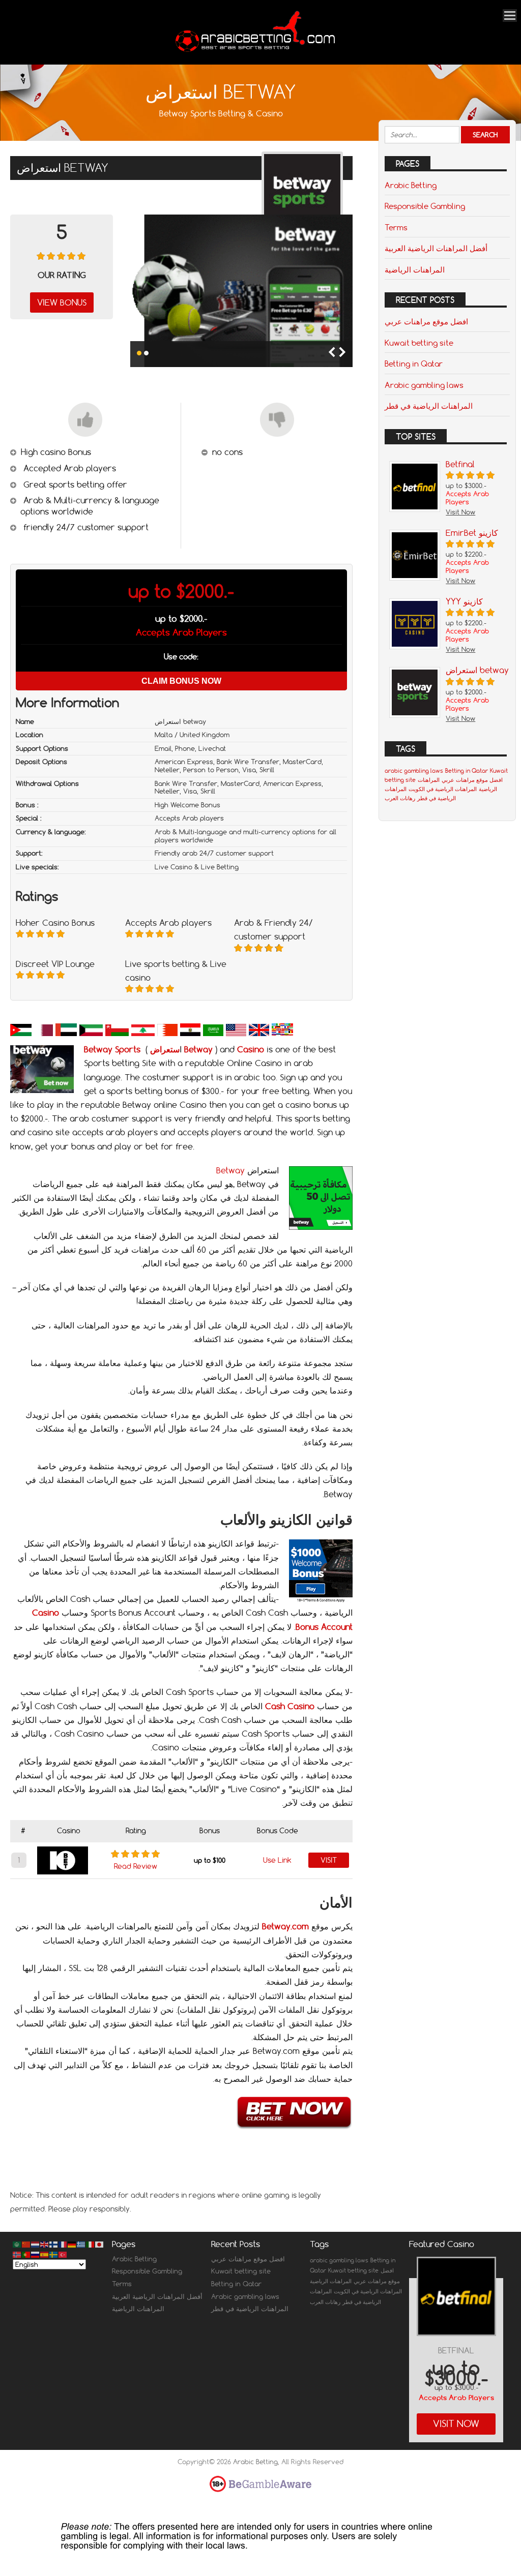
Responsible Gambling (425, 206)
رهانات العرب (400, 798)
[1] (139, 353)
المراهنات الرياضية (415, 269)
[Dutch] (36, 2244)
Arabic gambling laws (424, 385)
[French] (63, 2244)
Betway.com (285, 1926)
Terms (396, 227)
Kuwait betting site (419, 343)
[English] (45, 2244)
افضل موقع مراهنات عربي (426, 321)
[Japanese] (100, 2244)
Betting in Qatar (414, 363)
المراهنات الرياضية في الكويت (443, 789)
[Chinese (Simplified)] (26, 2244)
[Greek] (81, 2244)
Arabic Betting (411, 185)
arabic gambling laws (414, 771)
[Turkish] (63, 2254)
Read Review (136, 1866)
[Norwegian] (17, 2254)
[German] (72, 2244)
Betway (230, 1170)
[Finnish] (54, 2244)
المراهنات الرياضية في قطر (429, 406)
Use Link (277, 1860)
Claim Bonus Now (181, 681)
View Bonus (62, 302)
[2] (146, 353)
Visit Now (456, 2424)
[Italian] (91, 2244)
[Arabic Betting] (255, 51)
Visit (329, 1860)
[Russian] (36, 2254)
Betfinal (456, 2351)
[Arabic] (17, 2244)
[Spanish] (45, 2254)
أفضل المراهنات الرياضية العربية (436, 248)
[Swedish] (54, 2254)
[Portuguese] (26, 2254)
